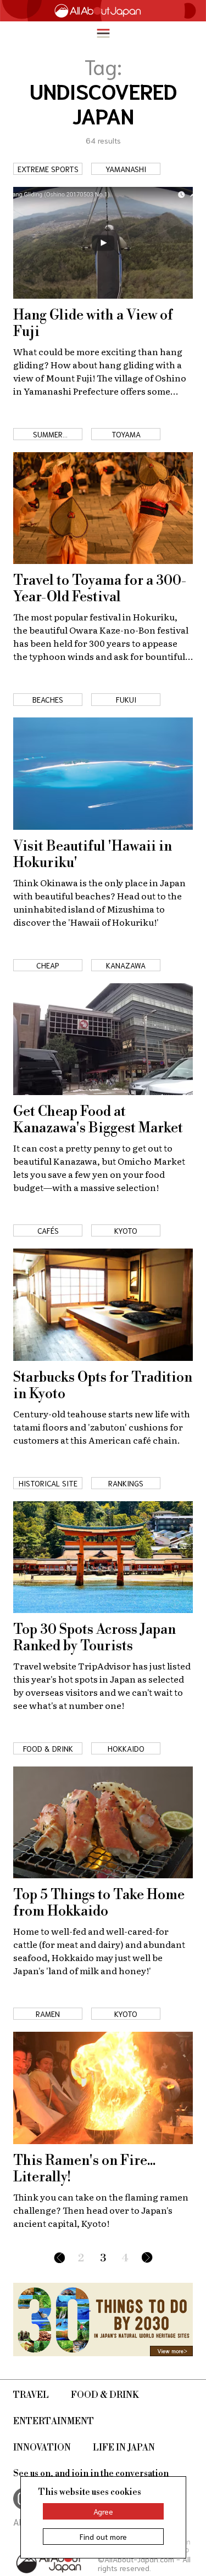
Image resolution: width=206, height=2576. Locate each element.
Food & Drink (105, 2395)
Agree (103, 2511)
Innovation (42, 2448)
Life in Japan (124, 2448)
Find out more (103, 2537)
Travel (31, 2395)
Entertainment (54, 2421)
